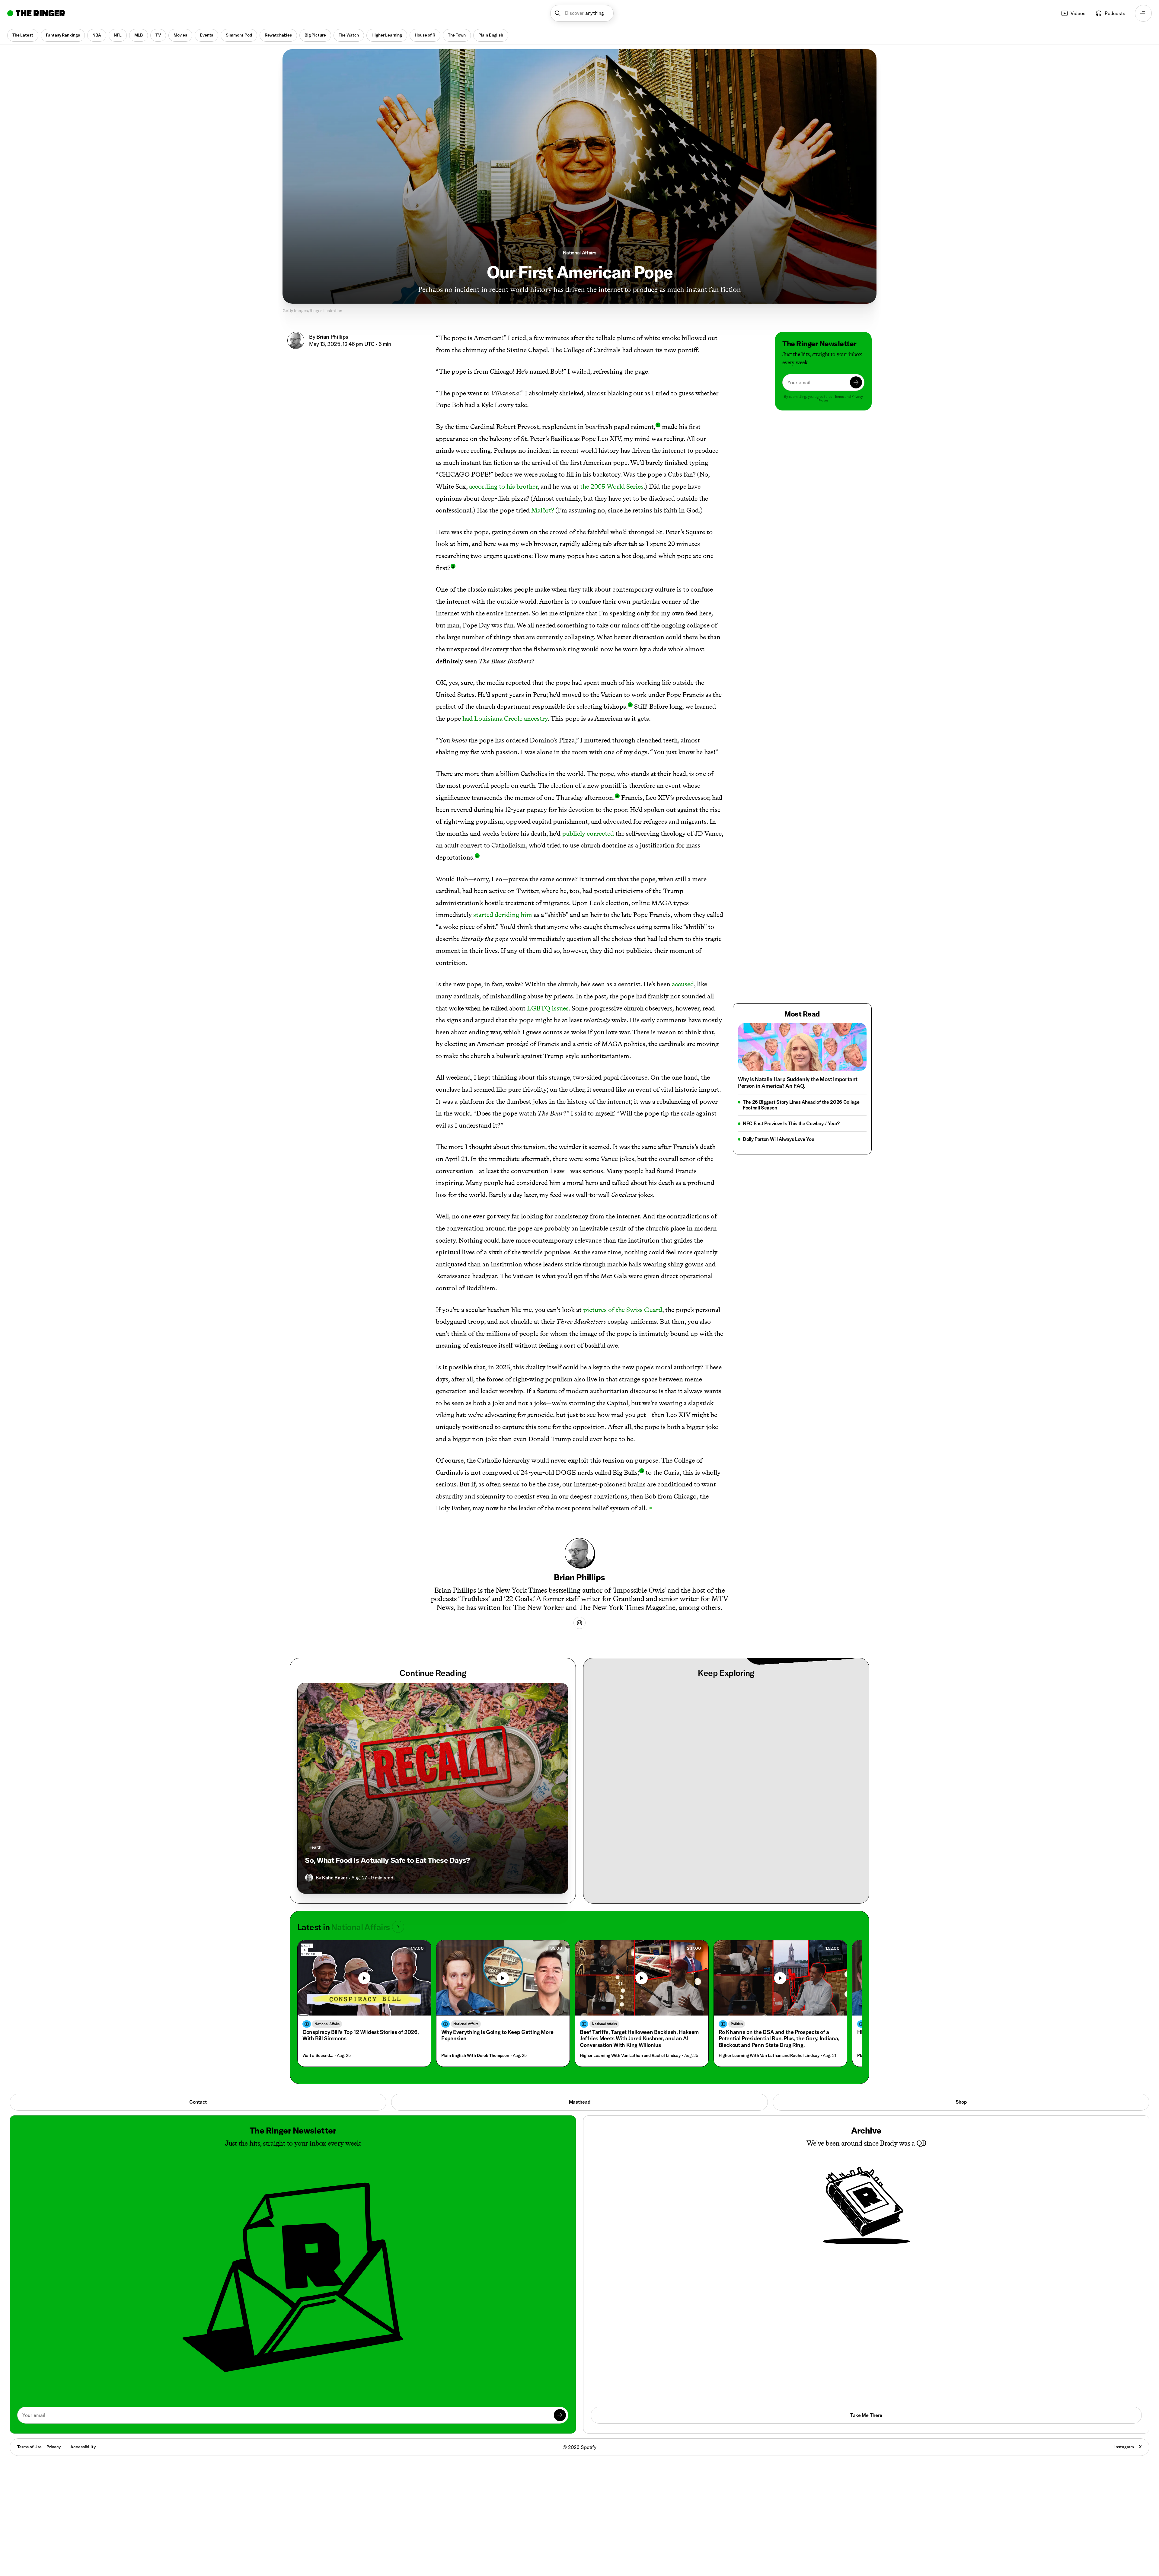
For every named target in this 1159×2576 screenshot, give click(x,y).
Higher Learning (387, 35)
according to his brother (503, 486)
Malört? (543, 510)
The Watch (349, 35)
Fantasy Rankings (63, 35)
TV (158, 35)
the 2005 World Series (612, 486)
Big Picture (315, 35)
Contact (198, 2102)
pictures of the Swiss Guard (623, 1310)
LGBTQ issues (548, 1008)
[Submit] (856, 382)
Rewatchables (278, 35)
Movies (180, 35)
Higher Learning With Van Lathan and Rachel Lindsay (630, 2056)
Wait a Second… (318, 2056)
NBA (97, 35)
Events (206, 35)
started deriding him (503, 915)
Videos (1078, 13)
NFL (118, 35)
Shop (961, 2102)
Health (315, 1847)
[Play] (364, 1978)
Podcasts (1115, 13)
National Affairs (580, 253)
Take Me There (866, 2415)
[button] (582, 13)
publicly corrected (588, 833)
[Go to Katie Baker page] (309, 1878)
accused (683, 984)
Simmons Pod (239, 35)
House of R (425, 35)
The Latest (23, 35)
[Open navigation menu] (1143, 13)
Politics (737, 2024)
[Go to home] (36, 13)
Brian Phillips (332, 337)
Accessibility (83, 2447)
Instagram (1124, 2447)
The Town (457, 35)
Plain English (491, 35)
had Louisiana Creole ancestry (505, 718)
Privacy (54, 2447)
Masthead (579, 2102)
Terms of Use (29, 2447)
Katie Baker (335, 1878)
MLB (139, 35)
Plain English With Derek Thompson (475, 2056)
